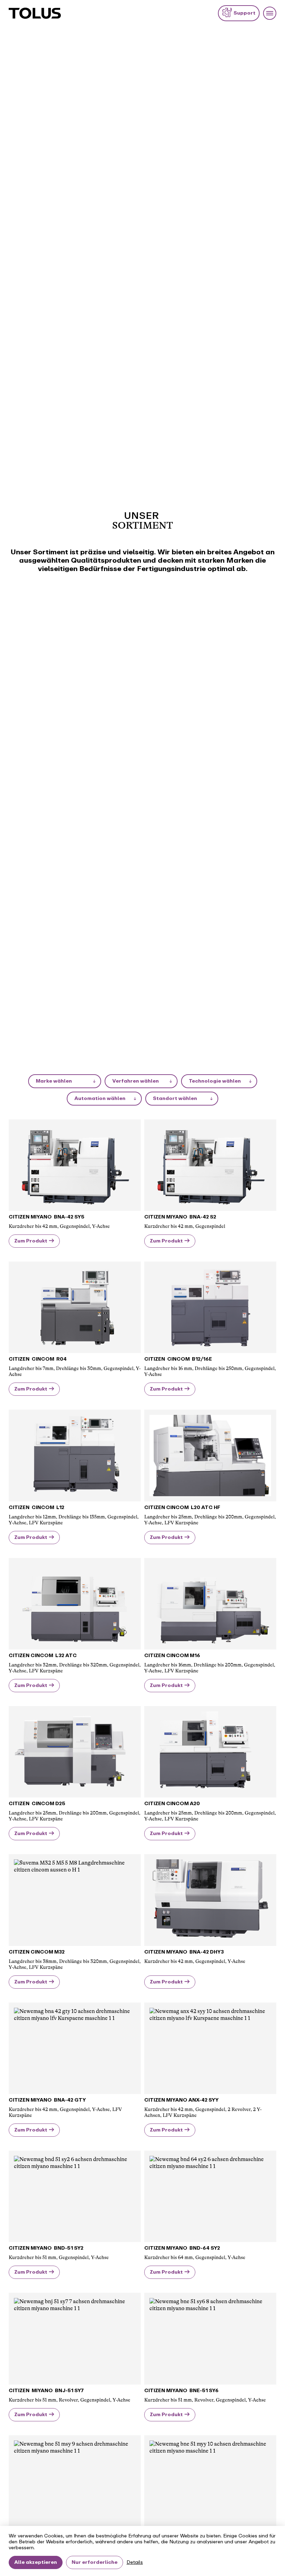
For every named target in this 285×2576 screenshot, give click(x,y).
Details (135, 2562)
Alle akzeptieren (36, 2562)
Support (245, 13)
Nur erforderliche (95, 2562)
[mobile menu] (270, 13)
